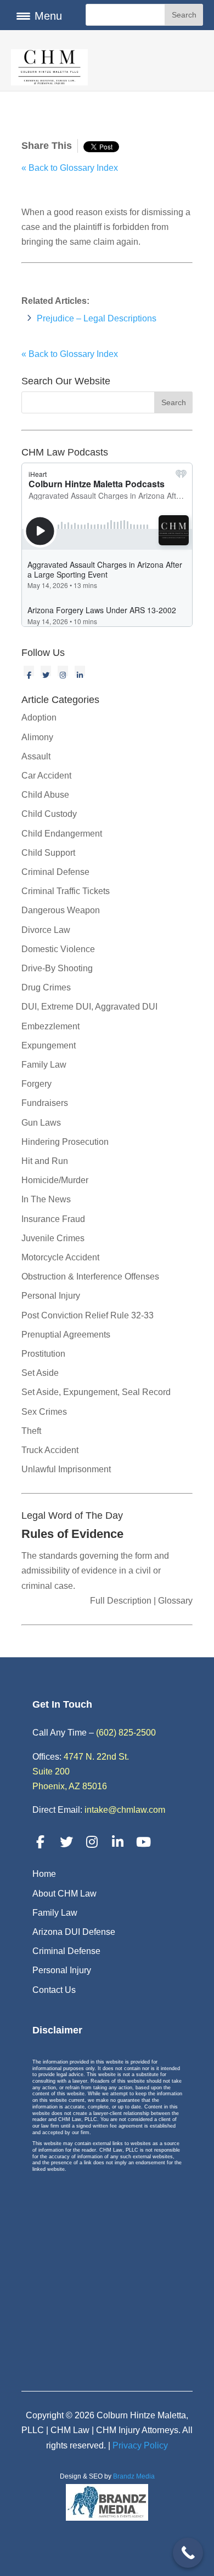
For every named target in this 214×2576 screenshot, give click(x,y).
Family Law (44, 1065)
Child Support (48, 853)
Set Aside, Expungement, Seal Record (96, 1392)
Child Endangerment (62, 834)
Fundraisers (45, 1103)
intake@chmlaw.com (125, 1810)
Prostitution (43, 1354)
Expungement (49, 1045)
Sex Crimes (44, 1412)
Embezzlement (50, 1026)
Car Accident (46, 776)
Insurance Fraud (53, 1219)
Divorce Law (46, 930)
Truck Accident (50, 1450)
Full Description (122, 1601)
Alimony (37, 737)
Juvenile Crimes (53, 1238)
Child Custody (49, 814)
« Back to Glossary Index (70, 168)
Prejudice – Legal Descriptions (97, 318)
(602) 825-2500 (126, 1733)
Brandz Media (134, 2476)
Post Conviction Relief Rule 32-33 (88, 1315)
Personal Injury (51, 1296)
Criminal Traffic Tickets (66, 891)
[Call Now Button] (188, 2553)
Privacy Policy (140, 2445)
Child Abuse (45, 795)
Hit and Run (45, 1161)
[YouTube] (144, 1842)
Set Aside (40, 1373)
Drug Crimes (46, 987)
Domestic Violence (58, 949)
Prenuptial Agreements (66, 1335)
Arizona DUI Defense (74, 1932)
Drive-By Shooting (57, 968)
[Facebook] (29, 671)
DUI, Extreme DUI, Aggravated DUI (89, 1007)
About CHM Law (64, 1894)
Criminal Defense (55, 872)
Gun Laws (41, 1123)
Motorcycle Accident (60, 1257)
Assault (36, 756)
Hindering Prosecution (65, 1142)
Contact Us (54, 1990)
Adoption (39, 718)
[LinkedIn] (80, 671)
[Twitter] (46, 671)
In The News (46, 1199)
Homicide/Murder (55, 1180)
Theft (31, 1431)
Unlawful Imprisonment (66, 1469)
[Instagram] (63, 671)
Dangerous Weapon (61, 910)
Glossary (174, 1601)
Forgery (36, 1084)
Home (44, 1874)
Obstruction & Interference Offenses (90, 1277)
